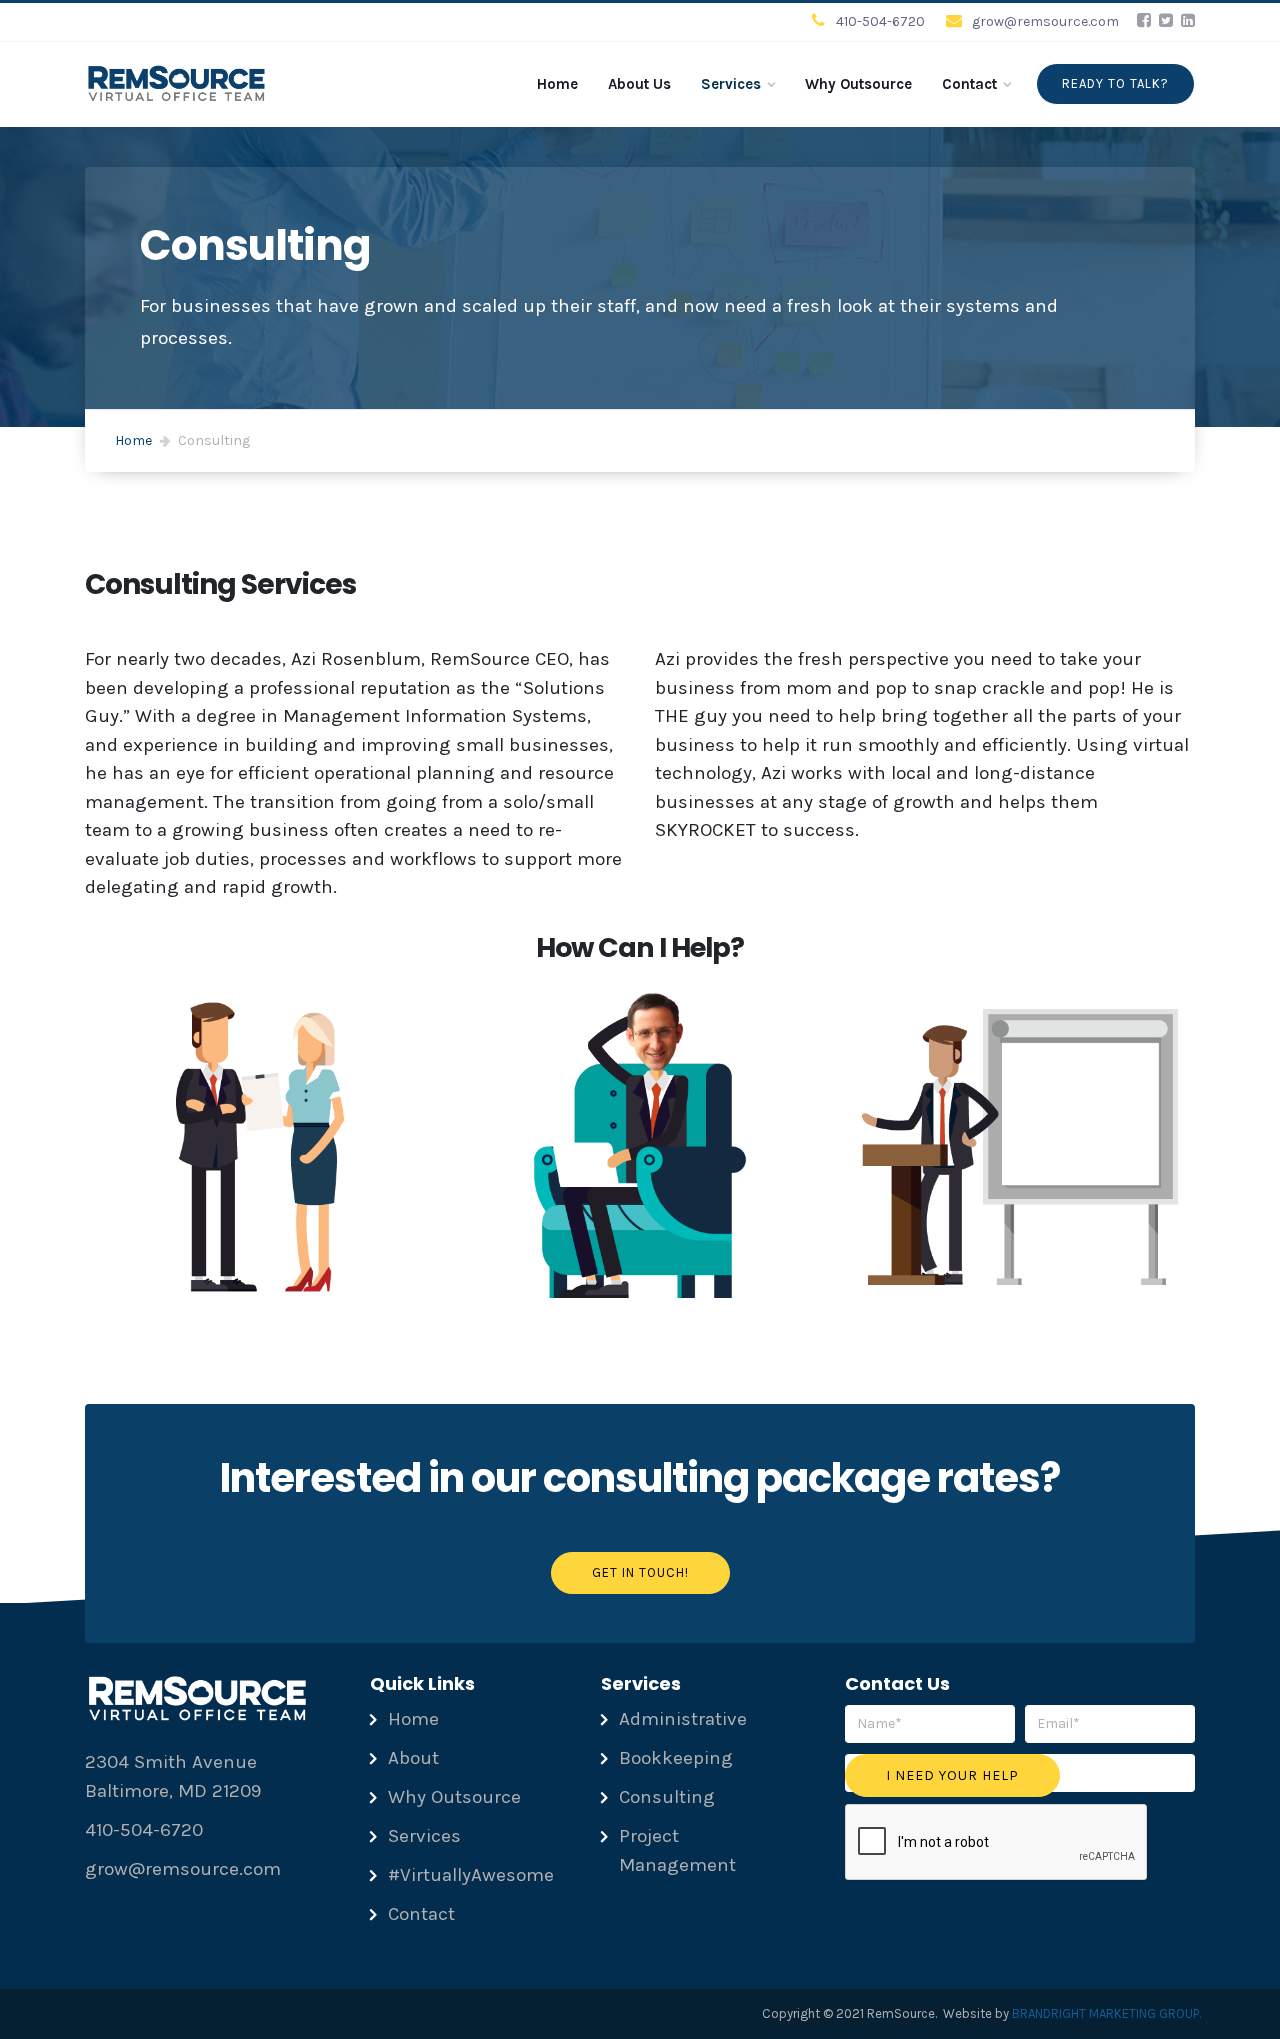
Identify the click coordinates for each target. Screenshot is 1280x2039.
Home (557, 84)
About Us (639, 84)
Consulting (667, 1797)
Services (731, 84)
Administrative (683, 1719)
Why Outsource (858, 84)
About (413, 1758)
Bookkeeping (676, 1758)
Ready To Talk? (1115, 83)
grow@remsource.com (1045, 21)
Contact (969, 84)
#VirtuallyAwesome (471, 1875)
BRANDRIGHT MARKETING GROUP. (1106, 2013)
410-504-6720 (880, 21)
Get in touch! (640, 1572)
